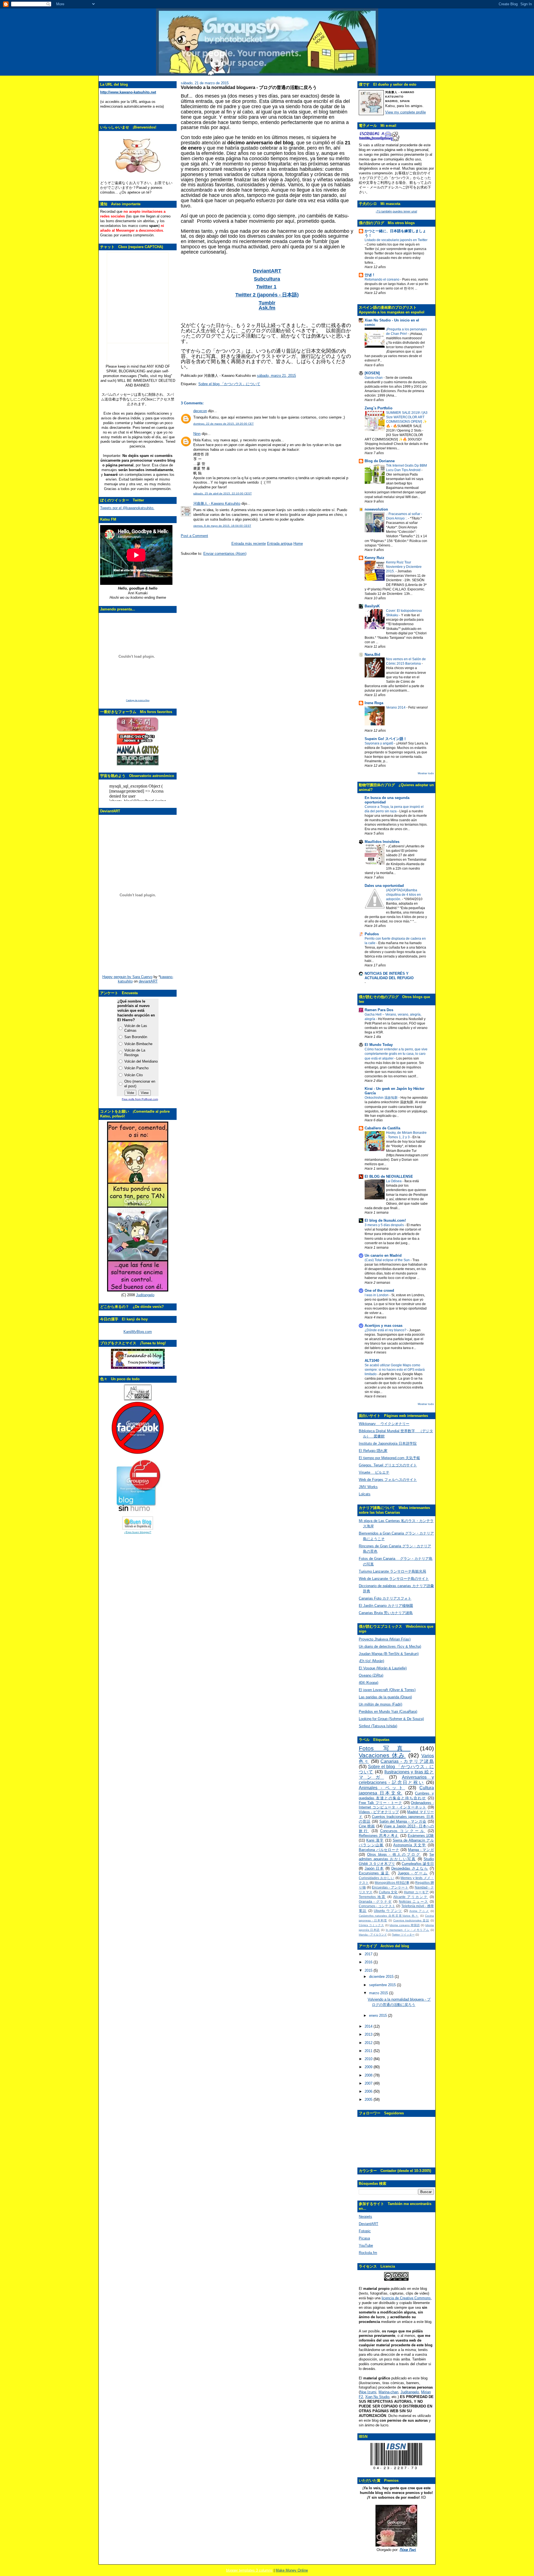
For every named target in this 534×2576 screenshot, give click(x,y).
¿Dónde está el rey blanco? (386, 1330)
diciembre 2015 (382, 1977)
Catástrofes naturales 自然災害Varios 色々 (389, 1916)
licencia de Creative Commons (406, 2298)
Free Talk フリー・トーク (380, 1803)
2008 (369, 2075)
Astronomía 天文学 (410, 1845)
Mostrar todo (426, 773)
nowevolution (376, 509)
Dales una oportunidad (384, 886)
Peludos (372, 934)
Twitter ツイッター (403, 1935)
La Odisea (394, 1181)
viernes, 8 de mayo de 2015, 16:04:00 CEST (222, 526)
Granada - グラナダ (375, 1901)
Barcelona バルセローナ (379, 1850)
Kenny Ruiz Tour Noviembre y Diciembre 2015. (404, 567)
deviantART (148, 981)
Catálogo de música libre (138, 700)
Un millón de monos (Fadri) (380, 1704)
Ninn (197, 434)
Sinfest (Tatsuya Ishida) (378, 1726)
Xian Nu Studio (377, 2397)
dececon (200, 411)
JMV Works (368, 1487)
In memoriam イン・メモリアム (408, 1930)
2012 (369, 2043)
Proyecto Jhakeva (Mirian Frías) (385, 1639)
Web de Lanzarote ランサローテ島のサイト (394, 1579)
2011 (369, 2051)
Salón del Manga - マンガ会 (403, 1821)
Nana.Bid (372, 654)
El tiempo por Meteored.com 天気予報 (389, 1458)
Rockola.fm (368, 2253)
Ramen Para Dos (379, 1010)
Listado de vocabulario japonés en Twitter (396, 240)
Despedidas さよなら (410, 1868)
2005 (369, 2099)
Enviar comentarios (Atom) (225, 554)
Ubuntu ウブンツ (388, 1911)
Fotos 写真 (385, 1748)
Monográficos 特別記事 (392, 1883)
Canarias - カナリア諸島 (407, 1761)
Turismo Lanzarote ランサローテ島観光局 (392, 1571)
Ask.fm (267, 308)
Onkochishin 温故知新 (382, 1098)
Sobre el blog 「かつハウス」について (229, 384)
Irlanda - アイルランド (373, 1935)
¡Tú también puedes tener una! (396, 211)
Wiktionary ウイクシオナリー (384, 1424)
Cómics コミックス (371, 1925)
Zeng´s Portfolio (379, 408)
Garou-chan (374, 378)
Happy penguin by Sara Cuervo (127, 977)
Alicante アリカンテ (411, 1897)
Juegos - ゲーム (413, 1873)
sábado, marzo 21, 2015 (276, 376)
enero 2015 (379, 2015)
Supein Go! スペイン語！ (386, 739)
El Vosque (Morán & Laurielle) (383, 1668)
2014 (369, 2026)
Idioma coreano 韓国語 (405, 1925)
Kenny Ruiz (374, 558)
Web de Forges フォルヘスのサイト (388, 1480)
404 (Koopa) (369, 1683)
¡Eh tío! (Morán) (371, 1661)
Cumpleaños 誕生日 (418, 1864)
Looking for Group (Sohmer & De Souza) (391, 1719)
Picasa (364, 2238)
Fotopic (365, 2231)
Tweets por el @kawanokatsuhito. (127, 508)
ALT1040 (372, 1361)
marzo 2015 (379, 1993)
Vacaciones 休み (382, 1755)
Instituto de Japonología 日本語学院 (388, 1443)
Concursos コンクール (403, 1831)
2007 (369, 2083)
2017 (369, 1954)
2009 (369, 2067)
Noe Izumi (368, 2392)
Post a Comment (194, 536)
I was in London (377, 1295)
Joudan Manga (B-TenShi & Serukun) (389, 1654)
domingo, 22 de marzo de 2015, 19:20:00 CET (223, 424)
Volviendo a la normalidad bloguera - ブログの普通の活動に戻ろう (249, 87)
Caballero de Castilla (382, 1128)
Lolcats (365, 1494)
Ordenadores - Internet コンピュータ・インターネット (396, 1805)
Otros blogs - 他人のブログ (394, 1854)
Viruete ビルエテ (374, 1472)
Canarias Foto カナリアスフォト (385, 1598)
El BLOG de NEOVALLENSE (389, 1176)
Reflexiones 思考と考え (379, 1836)
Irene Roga (374, 703)
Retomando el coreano (382, 279)
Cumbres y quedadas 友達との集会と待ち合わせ (396, 1796)
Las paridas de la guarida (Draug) (385, 1697)
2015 (369, 1970)
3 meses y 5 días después (385, 1225)
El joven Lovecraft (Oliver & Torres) (387, 1690)
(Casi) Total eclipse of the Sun (388, 1260)
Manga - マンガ (421, 1850)
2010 (369, 2059)
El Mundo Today (379, 1045)
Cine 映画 (367, 1826)
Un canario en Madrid (383, 1255)
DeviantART (369, 2224)
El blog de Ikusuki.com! (385, 1220)
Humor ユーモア (416, 1892)
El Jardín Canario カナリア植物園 (386, 1606)
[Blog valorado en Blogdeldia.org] (138, 1523)
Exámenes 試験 (421, 1836)
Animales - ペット (382, 1788)
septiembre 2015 (383, 1985)
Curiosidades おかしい (377, 1878)
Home (298, 544)
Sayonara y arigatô (379, 743)
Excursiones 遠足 (374, 1873)
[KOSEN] (372, 373)
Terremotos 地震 (372, 1897)
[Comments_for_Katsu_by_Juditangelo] (138, 1290)
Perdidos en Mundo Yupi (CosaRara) (388, 1712)
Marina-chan (388, 2392)
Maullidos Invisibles (382, 842)
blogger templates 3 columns (249, 2570)
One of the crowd (379, 1291)
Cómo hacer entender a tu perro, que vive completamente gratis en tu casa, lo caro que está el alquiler (396, 1054)
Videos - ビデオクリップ (379, 1812)
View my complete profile (406, 112)
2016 (369, 1962)
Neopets (365, 2217)
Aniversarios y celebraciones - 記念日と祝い (396, 1780)
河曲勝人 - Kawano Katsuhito (217, 503)
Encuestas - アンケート (390, 1887)
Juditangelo (145, 1295)
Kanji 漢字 (375, 1840)
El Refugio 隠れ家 (373, 1451)
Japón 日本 (374, 1868)
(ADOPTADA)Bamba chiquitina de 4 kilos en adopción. (403, 895)
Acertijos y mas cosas (384, 1326)
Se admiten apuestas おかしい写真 (396, 1857)
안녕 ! (369, 275)
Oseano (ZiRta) (371, 1675)
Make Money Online (292, 2570)
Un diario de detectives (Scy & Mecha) (390, 1646)
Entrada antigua (280, 544)
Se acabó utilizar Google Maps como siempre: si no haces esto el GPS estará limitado (395, 1370)
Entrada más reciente (249, 544)
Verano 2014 (396, 707)
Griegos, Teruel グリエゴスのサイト (388, 1465)
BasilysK (372, 606)
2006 (369, 2091)
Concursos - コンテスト (377, 1906)
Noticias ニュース (414, 1901)
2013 (369, 2034)
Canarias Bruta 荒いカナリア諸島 (386, 1613)
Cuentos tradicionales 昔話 (411, 1920)
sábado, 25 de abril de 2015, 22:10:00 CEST (222, 493)
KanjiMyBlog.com (138, 1332)
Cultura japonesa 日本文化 (396, 1790)
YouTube (366, 2245)
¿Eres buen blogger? (138, 1532)
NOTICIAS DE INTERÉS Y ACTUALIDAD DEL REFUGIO (389, 976)
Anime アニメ (419, 1911)
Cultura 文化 (388, 1892)
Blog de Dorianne (380, 461)
